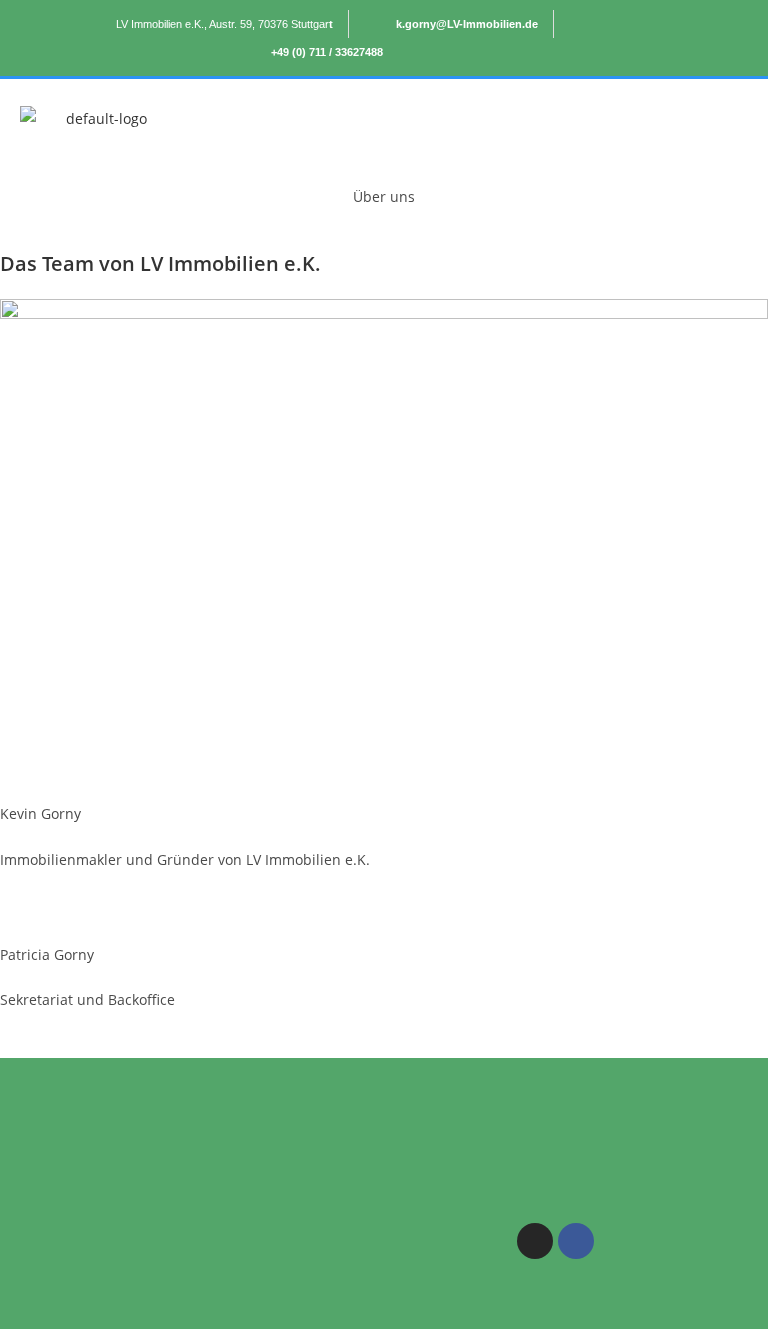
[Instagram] (535, 1241)
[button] (492, 118)
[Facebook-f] (576, 1241)
